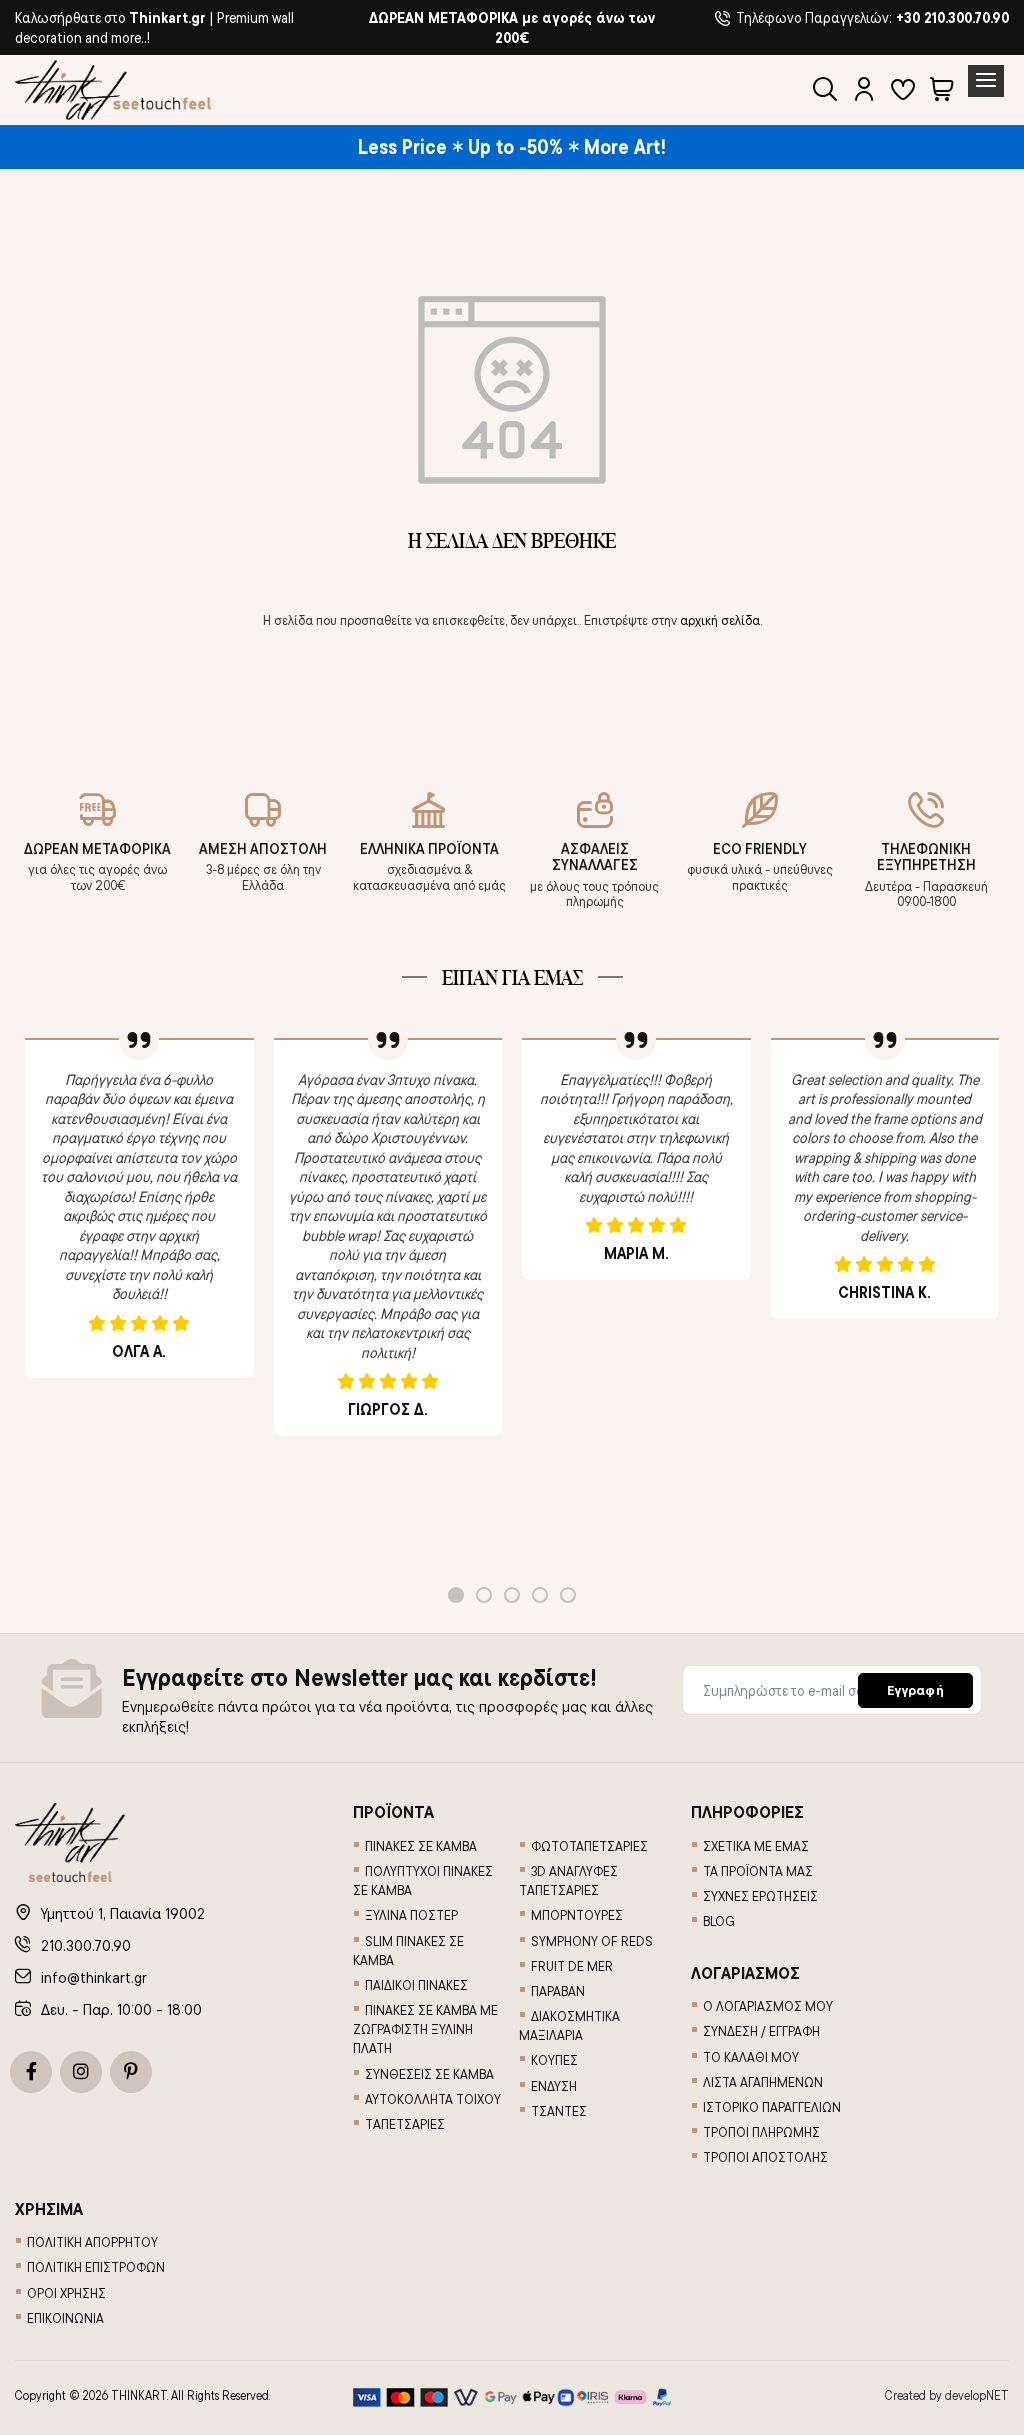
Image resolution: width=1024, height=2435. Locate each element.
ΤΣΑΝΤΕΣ (559, 2111)
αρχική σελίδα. (721, 620)
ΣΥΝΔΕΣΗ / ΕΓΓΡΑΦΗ (761, 2031)
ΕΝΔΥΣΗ (554, 2086)
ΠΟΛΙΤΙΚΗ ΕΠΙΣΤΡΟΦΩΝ (96, 2267)
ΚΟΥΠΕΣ (554, 2060)
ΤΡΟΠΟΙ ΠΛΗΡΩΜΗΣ (761, 2132)
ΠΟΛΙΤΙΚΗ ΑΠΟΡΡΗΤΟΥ (92, 2242)
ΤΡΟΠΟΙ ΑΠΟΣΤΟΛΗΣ (765, 2157)
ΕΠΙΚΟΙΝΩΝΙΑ (65, 2318)
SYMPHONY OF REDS (592, 1941)
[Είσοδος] (864, 92)
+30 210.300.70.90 (952, 17)
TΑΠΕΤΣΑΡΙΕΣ (405, 2124)
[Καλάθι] (942, 92)
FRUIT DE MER (572, 1966)
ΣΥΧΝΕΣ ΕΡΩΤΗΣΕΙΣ (760, 1896)
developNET (977, 2395)
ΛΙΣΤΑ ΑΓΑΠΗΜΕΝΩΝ (763, 2082)
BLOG (719, 1921)
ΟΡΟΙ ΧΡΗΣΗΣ (66, 2293)
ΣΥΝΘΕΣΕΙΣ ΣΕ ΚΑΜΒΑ (429, 2074)
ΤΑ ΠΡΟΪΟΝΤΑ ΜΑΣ (758, 1871)
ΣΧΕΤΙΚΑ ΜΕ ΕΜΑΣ (756, 1846)
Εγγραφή (915, 1690)
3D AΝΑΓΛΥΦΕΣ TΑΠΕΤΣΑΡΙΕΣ (568, 1880)
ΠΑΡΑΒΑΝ (558, 1991)
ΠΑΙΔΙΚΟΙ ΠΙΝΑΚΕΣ (416, 1985)
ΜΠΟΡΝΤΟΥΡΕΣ (577, 1915)
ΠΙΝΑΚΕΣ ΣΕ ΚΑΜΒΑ (421, 1846)
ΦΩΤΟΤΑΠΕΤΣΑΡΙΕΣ (589, 1846)
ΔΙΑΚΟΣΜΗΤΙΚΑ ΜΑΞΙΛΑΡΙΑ (569, 2025)
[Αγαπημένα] (903, 92)
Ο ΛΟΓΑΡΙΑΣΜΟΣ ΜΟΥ (768, 2006)
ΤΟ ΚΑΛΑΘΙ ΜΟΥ (751, 2057)
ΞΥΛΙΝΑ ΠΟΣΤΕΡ (411, 1915)
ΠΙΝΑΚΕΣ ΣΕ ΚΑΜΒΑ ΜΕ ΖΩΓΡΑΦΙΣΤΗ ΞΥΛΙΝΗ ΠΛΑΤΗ (425, 2029)
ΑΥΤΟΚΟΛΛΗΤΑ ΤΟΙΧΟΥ (433, 2099)
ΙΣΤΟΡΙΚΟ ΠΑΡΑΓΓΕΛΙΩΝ (772, 2107)
